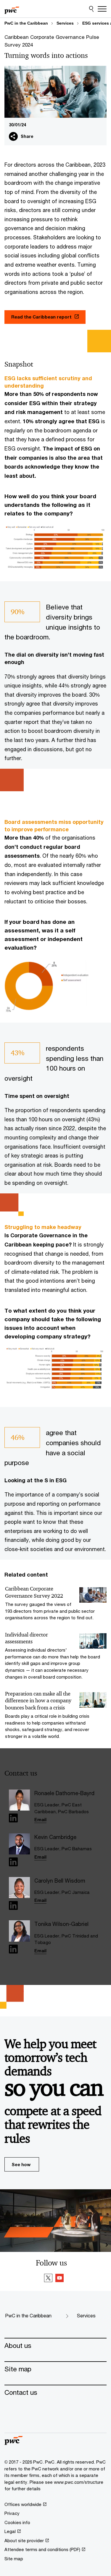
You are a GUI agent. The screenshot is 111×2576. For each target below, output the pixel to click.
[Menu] (102, 9)
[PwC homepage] (12, 9)
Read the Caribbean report (41, 317)
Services (65, 23)
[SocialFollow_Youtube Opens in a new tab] (59, 2279)
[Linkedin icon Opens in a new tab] (13, 1819)
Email (40, 1819)
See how (21, 2164)
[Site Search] (91, 9)
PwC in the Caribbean (26, 23)
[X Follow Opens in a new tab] (48, 2279)
